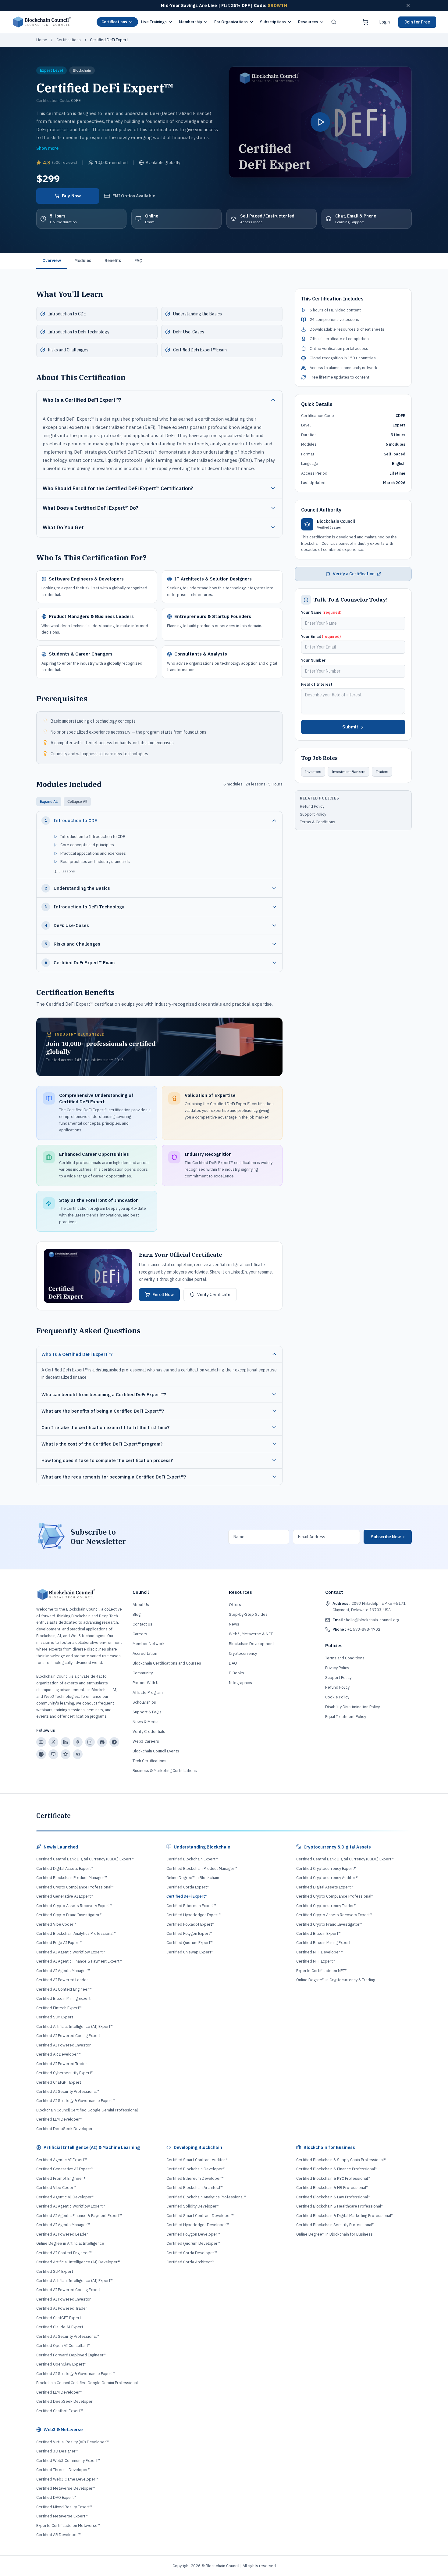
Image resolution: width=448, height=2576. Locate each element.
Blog (137, 1614)
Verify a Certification (354, 574)
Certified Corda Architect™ (190, 2262)
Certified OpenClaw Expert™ (61, 2364)
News (234, 1624)
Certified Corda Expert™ (188, 1887)
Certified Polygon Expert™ (189, 1933)
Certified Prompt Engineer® (61, 2178)
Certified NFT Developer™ (320, 1952)
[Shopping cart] (365, 22)
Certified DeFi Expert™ (187, 1896)
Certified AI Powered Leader (62, 1980)
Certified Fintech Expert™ (59, 2008)
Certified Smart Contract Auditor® (197, 2160)
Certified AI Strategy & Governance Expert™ (76, 2101)
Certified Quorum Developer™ (193, 2243)
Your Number (313, 660)
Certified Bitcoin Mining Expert (63, 1998)
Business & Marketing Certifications (165, 1771)
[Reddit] (41, 1754)
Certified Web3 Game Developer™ (67, 2479)
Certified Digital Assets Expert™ (65, 1868)
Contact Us (142, 1624)
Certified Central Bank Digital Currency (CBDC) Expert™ (85, 1859)
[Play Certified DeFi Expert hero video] (320, 122)
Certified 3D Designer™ (57, 2451)
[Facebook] (78, 1742)
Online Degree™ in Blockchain (193, 1878)
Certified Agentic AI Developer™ (65, 2197)
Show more (47, 148)
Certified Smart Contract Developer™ (200, 2216)
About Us (141, 1605)
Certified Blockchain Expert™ (192, 1859)
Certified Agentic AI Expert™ (62, 2160)
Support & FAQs (147, 1712)
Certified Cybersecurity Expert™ (65, 2073)
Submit (350, 727)
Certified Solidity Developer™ (193, 2206)
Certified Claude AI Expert (60, 2327)
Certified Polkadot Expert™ (190, 1924)
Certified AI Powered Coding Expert (68, 2036)
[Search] (334, 22)
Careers (140, 1634)
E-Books (236, 1673)
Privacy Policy (337, 1668)
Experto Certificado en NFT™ (322, 1971)
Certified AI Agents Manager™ (63, 1971)
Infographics (240, 1683)
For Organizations (231, 22)
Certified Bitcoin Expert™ (318, 1933)
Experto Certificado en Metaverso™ (68, 2526)
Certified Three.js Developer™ (63, 2470)
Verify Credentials (149, 1732)
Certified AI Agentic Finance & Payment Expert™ (79, 1961)
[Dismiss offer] (408, 5)
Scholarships (144, 1702)
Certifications (114, 22)
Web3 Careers (146, 1741)
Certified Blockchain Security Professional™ (335, 2225)
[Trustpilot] (66, 1754)
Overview (52, 260)
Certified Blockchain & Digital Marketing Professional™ (345, 2216)
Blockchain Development (251, 1644)
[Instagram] (90, 1742)
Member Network (149, 1644)
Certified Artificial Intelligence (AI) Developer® (78, 2262)
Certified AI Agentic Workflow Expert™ (71, 1952)
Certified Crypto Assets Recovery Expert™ (74, 1906)
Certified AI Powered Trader (62, 2064)
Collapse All (77, 801)
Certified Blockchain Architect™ (195, 2188)
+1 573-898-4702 (356, 1629)
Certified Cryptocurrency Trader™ (326, 1906)
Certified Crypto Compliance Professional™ (75, 1887)
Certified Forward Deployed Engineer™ (71, 2355)
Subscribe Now (388, 1537)
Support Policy (313, 814)
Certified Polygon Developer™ (193, 2234)
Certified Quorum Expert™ (190, 1943)
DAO (233, 1663)
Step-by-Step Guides (248, 1614)
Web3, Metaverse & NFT (251, 1634)
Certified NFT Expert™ (316, 1961)
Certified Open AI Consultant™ (63, 2346)
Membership (190, 22)
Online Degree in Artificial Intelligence (70, 2243)
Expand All (49, 801)
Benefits (113, 260)
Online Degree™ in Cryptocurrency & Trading (336, 1980)
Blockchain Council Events (156, 1751)
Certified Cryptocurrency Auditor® (327, 1878)
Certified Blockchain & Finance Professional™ (337, 2169)
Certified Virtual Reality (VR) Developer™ (73, 2442)
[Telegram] (114, 1742)
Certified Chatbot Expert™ (60, 2411)
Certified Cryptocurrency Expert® (326, 1868)
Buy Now (71, 196)
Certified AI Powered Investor (64, 2045)
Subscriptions (273, 22)
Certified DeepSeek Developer (64, 2129)
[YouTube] (41, 1742)
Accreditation (145, 1653)
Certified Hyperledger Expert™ (194, 1915)
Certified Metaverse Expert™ (62, 2516)
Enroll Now (163, 1295)
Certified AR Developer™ (59, 2054)
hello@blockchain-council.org (366, 1620)
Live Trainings (154, 22)
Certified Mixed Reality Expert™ (64, 2507)
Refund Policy (312, 806)
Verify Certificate (214, 1295)
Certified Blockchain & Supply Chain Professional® (341, 2160)
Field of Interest (317, 684)
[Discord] (102, 1742)
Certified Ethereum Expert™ (191, 1906)
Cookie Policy (337, 1697)
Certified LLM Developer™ (59, 2119)
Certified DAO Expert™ (56, 2497)
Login (385, 22)
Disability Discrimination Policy (352, 1707)
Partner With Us (147, 1683)
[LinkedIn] (66, 1742)
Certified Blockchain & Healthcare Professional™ (340, 2206)
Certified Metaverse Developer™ (66, 2488)
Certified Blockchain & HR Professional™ (332, 2188)
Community (143, 1673)
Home (42, 40)
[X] (53, 1742)
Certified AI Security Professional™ (68, 2091)
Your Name (321, 612)
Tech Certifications (149, 1761)
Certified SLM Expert (55, 2017)
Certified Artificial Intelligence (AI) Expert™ (75, 2026)
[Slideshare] (53, 1754)
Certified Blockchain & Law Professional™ (333, 2197)
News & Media (146, 1722)
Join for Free (417, 22)
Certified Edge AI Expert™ (59, 1943)
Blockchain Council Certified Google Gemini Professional (87, 2110)
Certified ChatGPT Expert (59, 2082)
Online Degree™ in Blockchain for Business (334, 2234)
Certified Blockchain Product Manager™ (72, 1878)
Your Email (321, 636)
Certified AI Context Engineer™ (64, 1989)
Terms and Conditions (345, 1658)
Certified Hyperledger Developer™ (198, 2225)
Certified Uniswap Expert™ (190, 1952)
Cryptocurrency (243, 1653)
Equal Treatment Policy (346, 1717)
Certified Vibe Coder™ (56, 1924)
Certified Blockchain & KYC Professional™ (333, 2178)
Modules (83, 260)
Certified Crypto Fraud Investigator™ (69, 1915)
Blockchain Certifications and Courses (167, 1663)
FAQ (138, 260)
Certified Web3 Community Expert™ (68, 2461)
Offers (235, 1605)
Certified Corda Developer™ (192, 2253)
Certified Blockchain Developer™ (196, 2169)
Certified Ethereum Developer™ (195, 2178)
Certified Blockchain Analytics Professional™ (76, 1933)
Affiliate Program (148, 1692)
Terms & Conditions (318, 822)
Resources (308, 22)
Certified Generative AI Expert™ (65, 1896)
